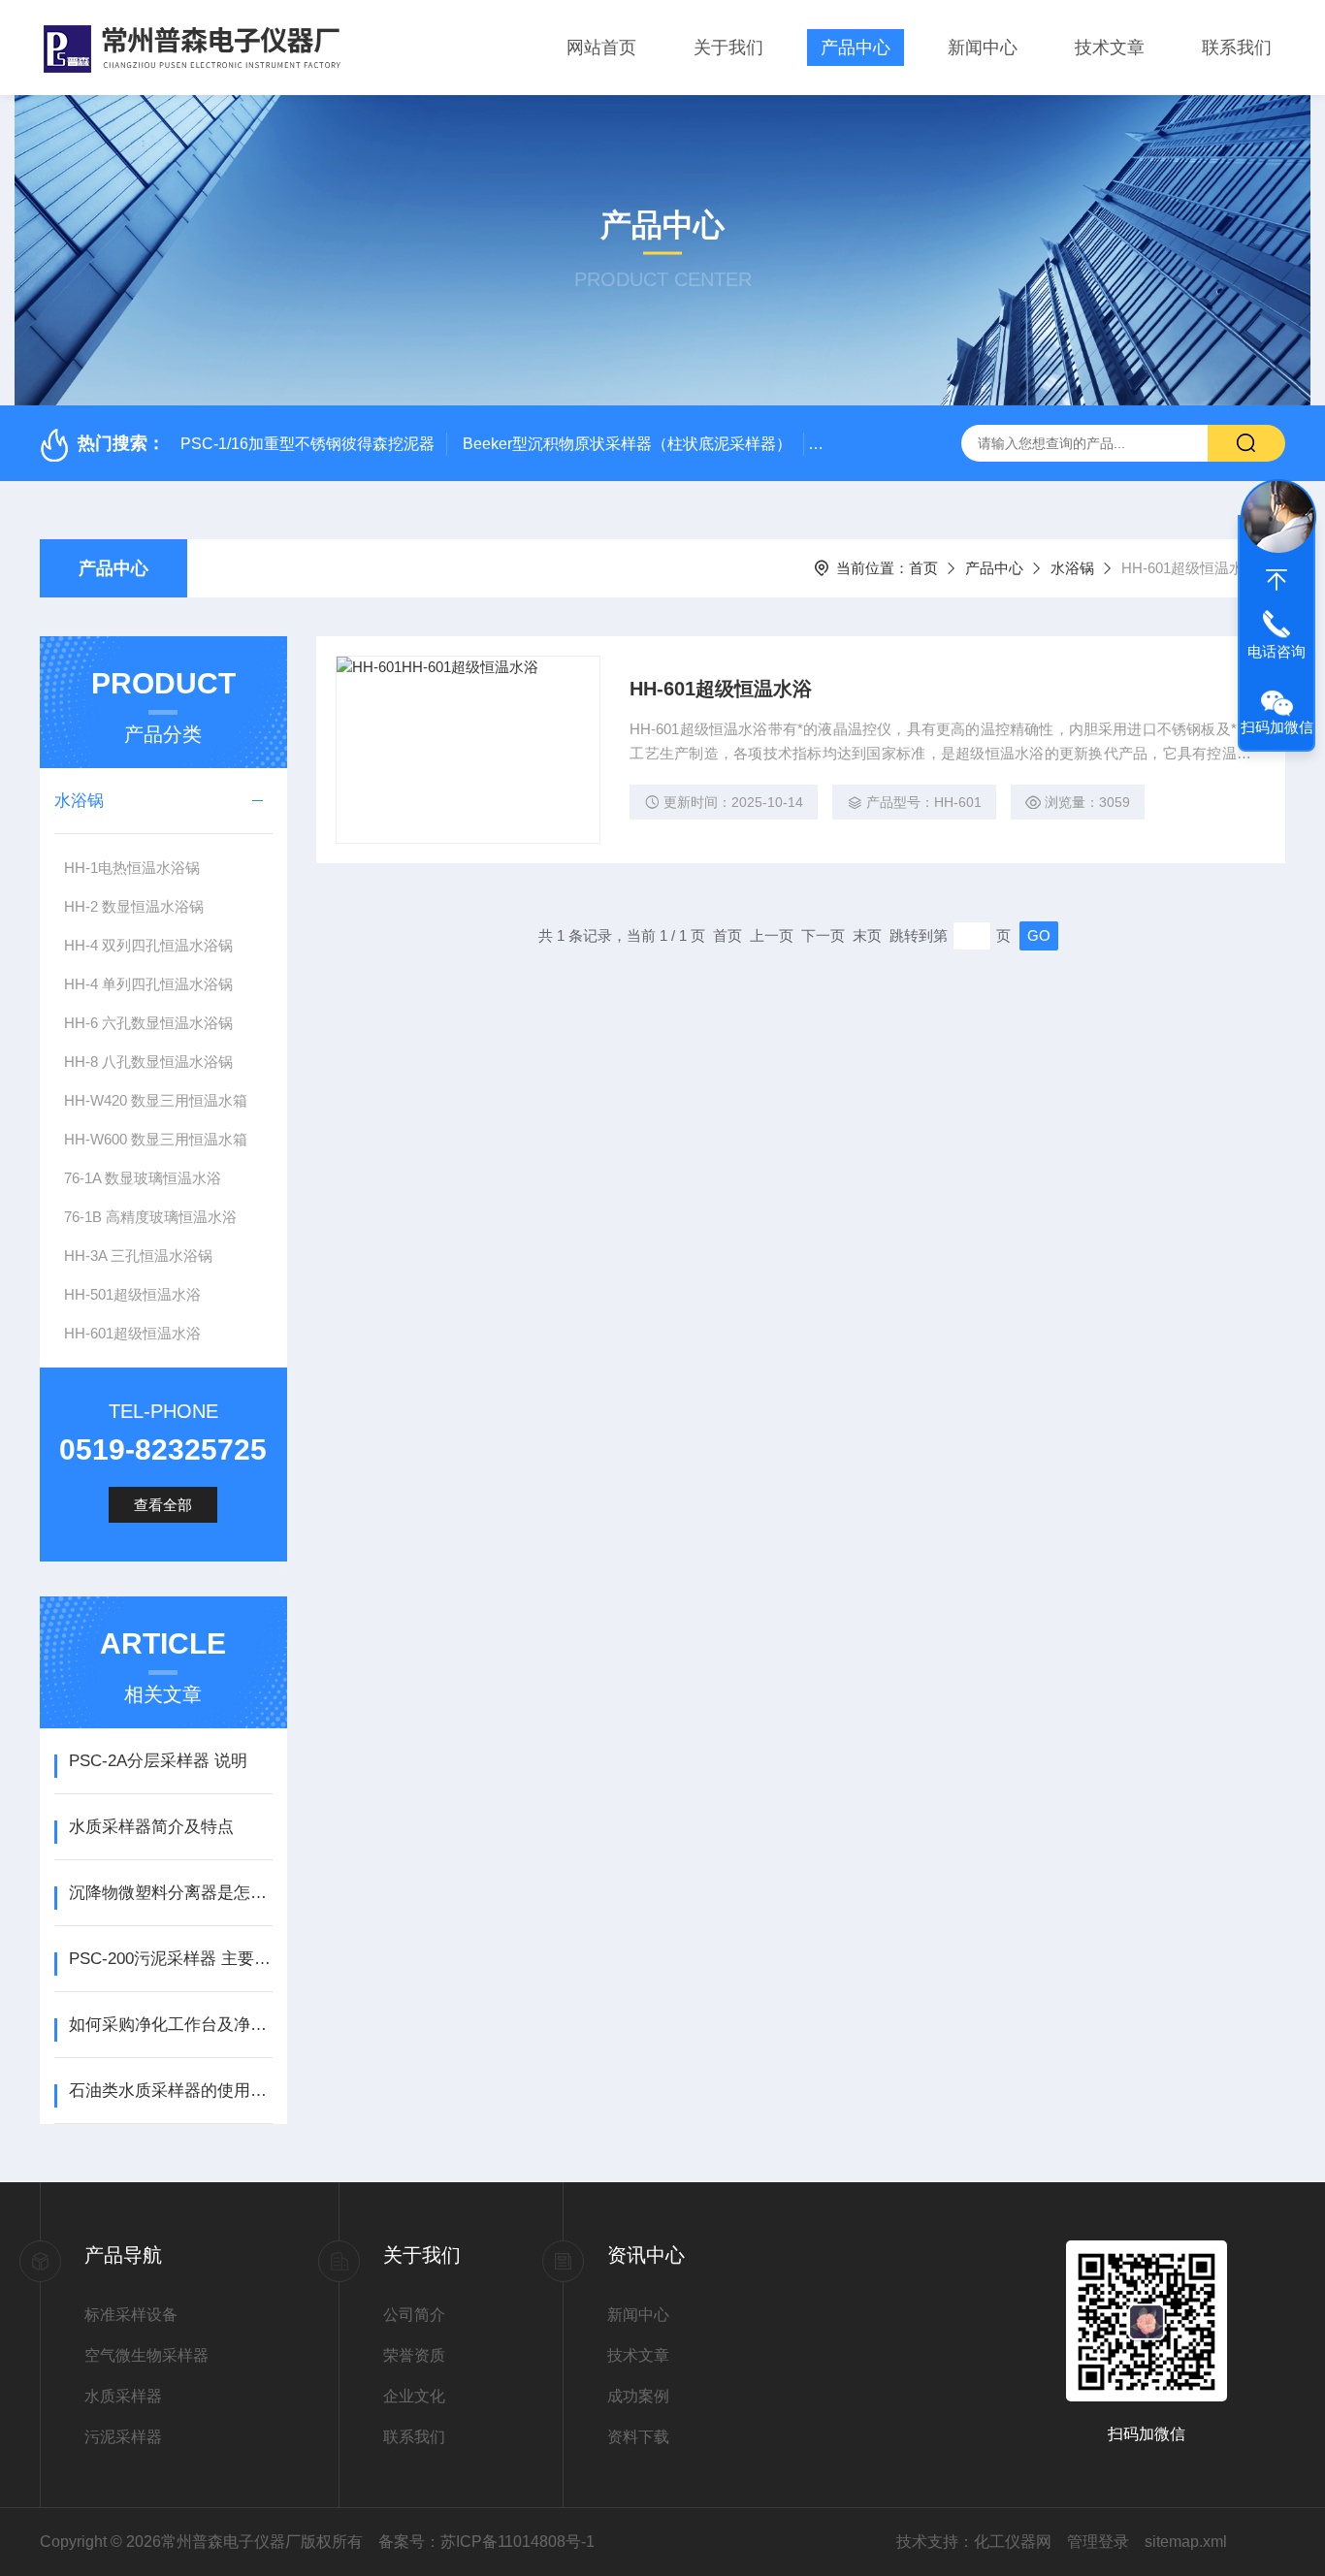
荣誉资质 (414, 2355)
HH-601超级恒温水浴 (132, 1333)
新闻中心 (983, 48)
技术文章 (1110, 48)
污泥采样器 (123, 2437)
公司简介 (414, 2315)
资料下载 (638, 2437)
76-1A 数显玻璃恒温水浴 (143, 1178)
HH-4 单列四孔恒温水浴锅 (148, 984)
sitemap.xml (1186, 2542)
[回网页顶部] (1277, 580)
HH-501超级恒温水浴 (132, 1294)
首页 (923, 568)
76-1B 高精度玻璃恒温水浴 (150, 1217)
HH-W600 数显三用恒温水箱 (156, 1139)
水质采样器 (123, 2396)
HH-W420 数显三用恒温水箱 (156, 1100)
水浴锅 (1072, 568)
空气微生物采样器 (146, 2355)
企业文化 (414, 2396)
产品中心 (856, 48)
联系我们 (1237, 48)
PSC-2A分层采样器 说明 (158, 1761)
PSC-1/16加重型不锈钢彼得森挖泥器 (307, 444)
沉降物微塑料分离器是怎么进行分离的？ (170, 1893)
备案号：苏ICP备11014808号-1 (486, 2542)
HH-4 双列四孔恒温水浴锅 (148, 945)
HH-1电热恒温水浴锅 (132, 868)
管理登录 (1098, 2542)
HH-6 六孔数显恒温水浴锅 (148, 1023)
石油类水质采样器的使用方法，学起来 (170, 2091)
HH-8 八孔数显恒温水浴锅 (148, 1062)
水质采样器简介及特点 (151, 1827)
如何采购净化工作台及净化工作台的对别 (170, 2025)
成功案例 (638, 2396)
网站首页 (601, 48)
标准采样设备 (131, 2315)
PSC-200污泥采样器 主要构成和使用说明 (170, 1959)
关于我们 (728, 48)
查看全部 (163, 1505)
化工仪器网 (1013, 2542)
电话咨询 (1277, 651)
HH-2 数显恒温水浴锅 (134, 906)
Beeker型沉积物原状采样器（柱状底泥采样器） (627, 444)
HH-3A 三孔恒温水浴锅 (138, 1256)
